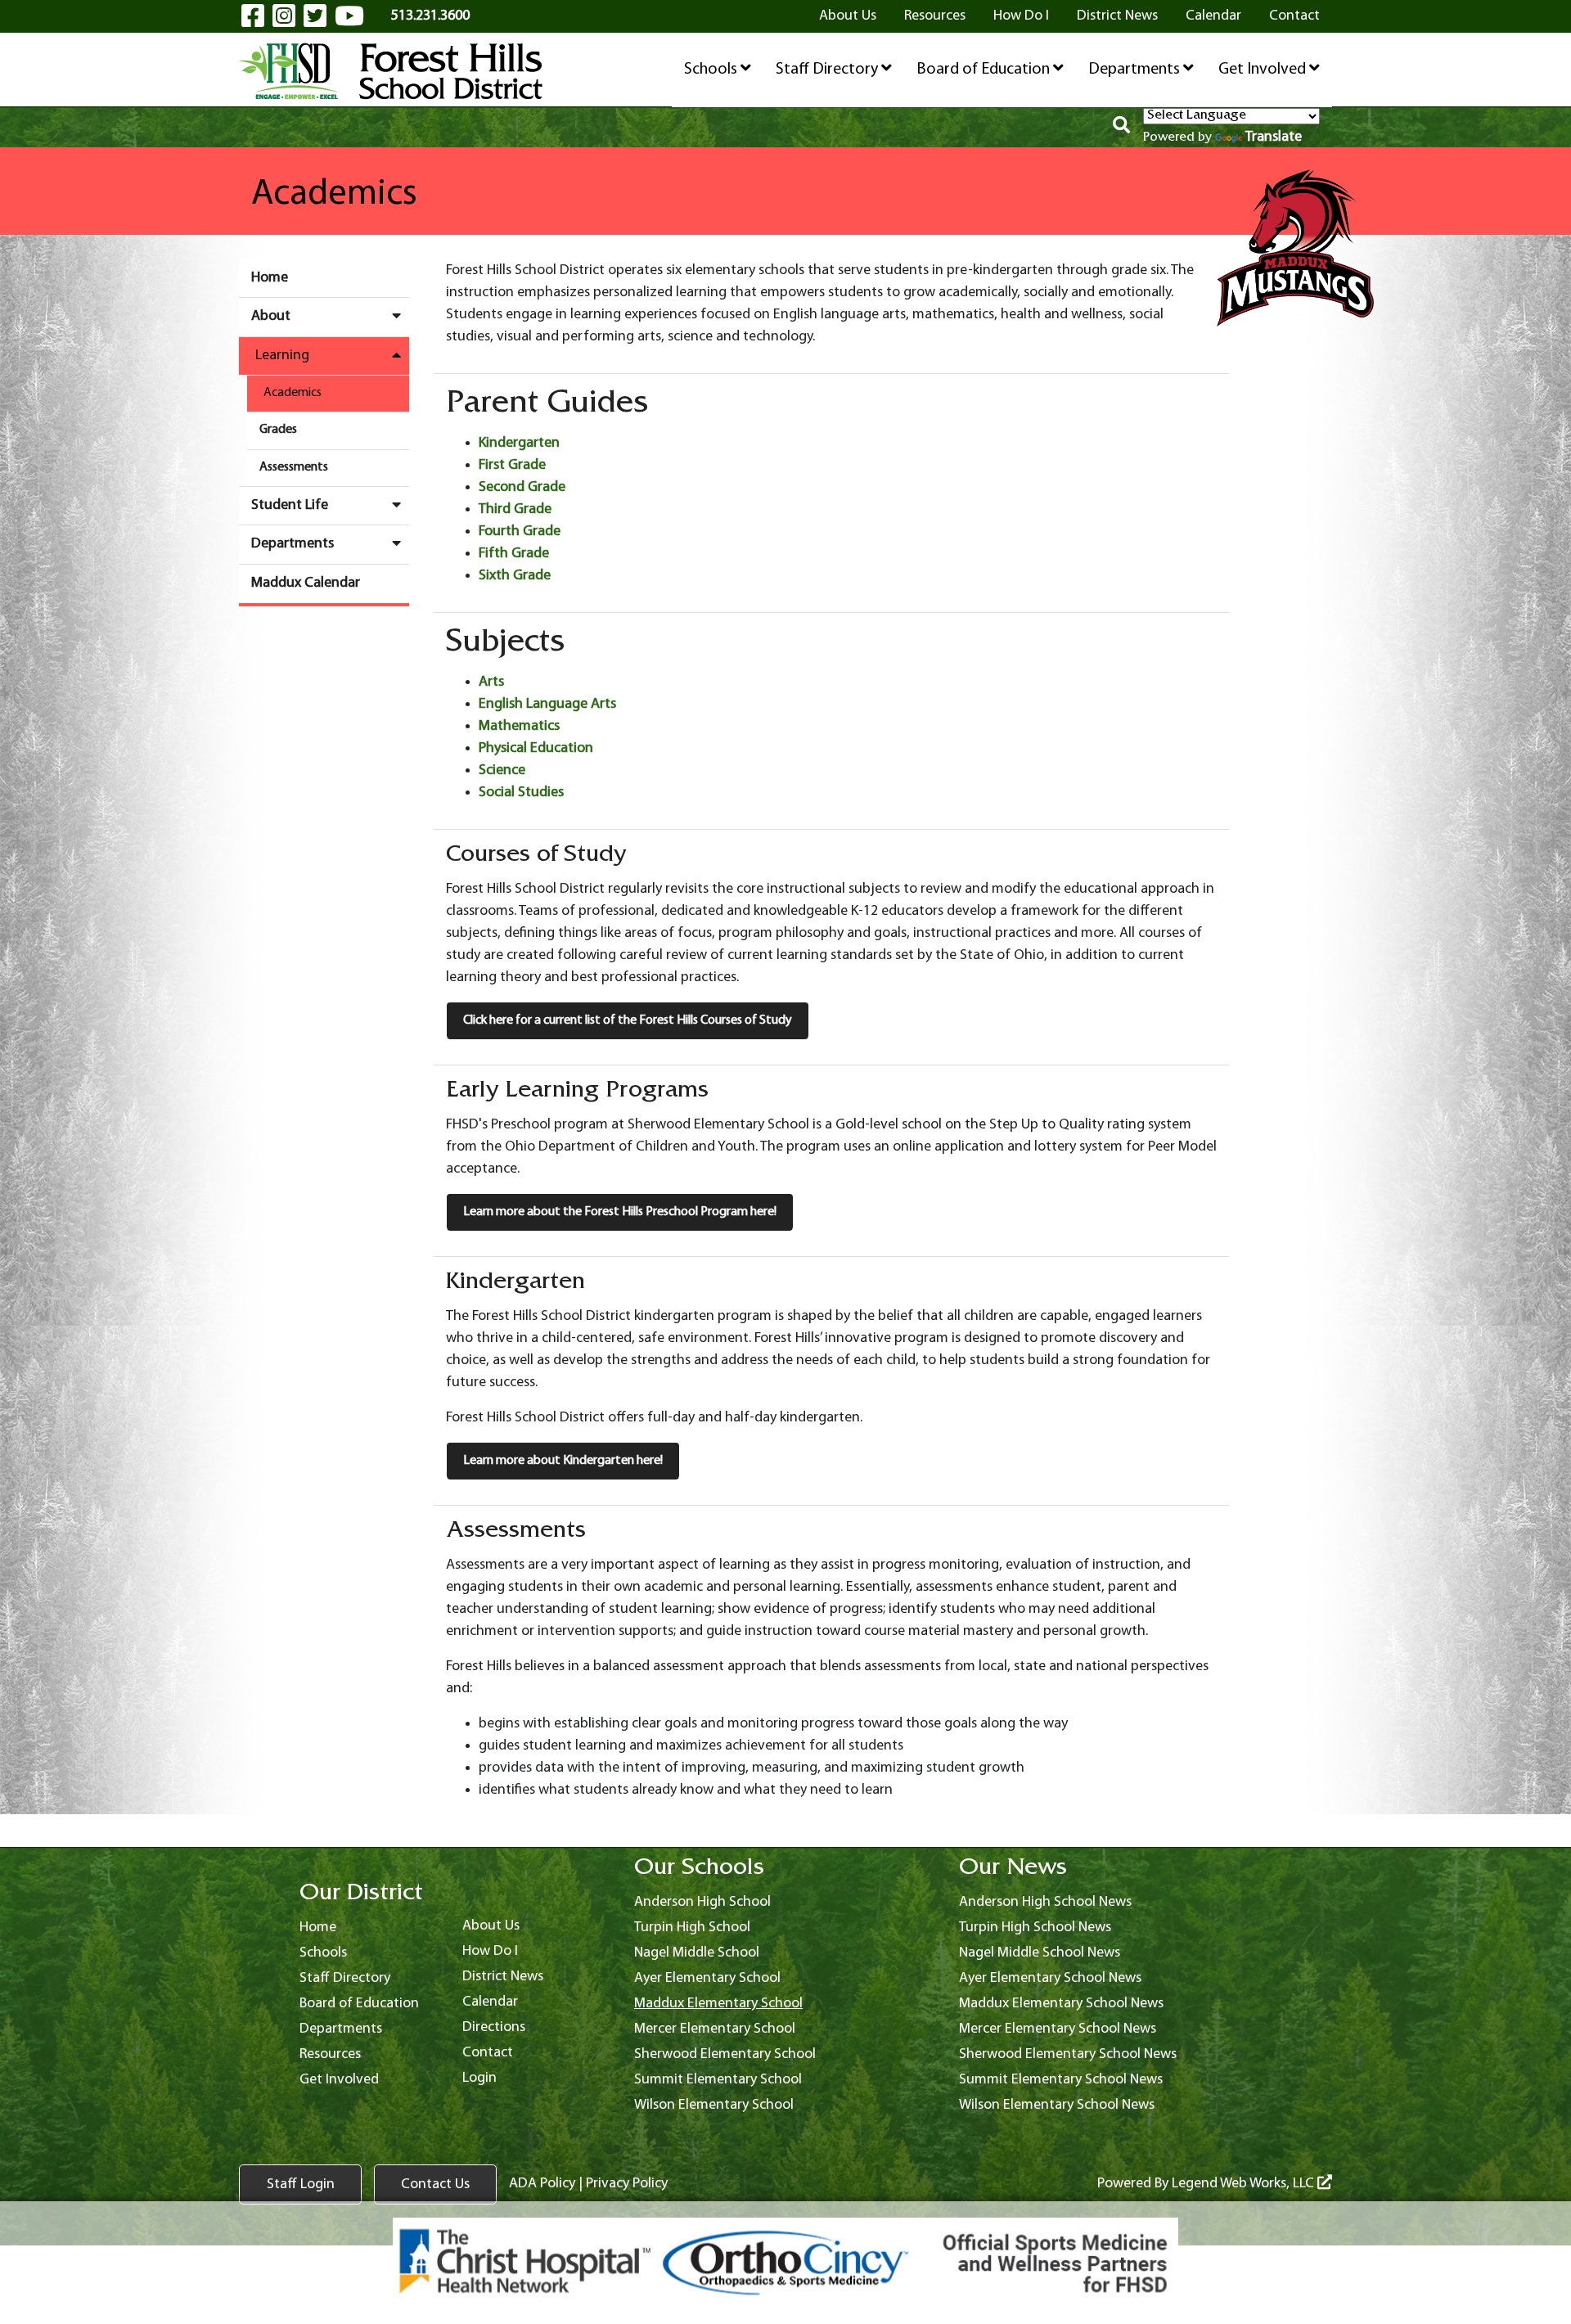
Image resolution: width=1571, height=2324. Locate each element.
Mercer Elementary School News (1058, 2029)
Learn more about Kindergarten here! (563, 1461)
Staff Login (301, 2184)
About (271, 316)
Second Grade (522, 487)
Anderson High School (702, 1902)
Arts (491, 682)
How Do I (1021, 16)
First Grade (512, 465)
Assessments (294, 467)
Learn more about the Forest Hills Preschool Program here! (620, 1212)
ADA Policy (542, 2184)
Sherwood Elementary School (725, 2054)
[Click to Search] (1121, 128)
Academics (293, 393)
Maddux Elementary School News (1061, 2004)
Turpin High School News (1035, 1928)
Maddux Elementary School (718, 2004)
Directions (494, 2027)
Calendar (1213, 16)
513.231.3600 (430, 16)
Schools (712, 70)
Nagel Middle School (697, 1953)
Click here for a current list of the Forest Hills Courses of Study (628, 1020)
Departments (1136, 70)
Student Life (290, 505)
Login (479, 2078)
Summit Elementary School (718, 2080)
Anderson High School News (1045, 1902)
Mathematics (519, 726)
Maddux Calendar (306, 583)
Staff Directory (828, 70)
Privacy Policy (627, 2184)
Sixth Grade (515, 576)
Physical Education (536, 748)
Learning (282, 356)
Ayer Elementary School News (1050, 1978)
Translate (1274, 137)
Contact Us (435, 2184)
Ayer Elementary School (707, 1978)
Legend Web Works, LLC (1245, 2184)
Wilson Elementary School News (1057, 2105)
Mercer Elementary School (715, 2029)
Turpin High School (692, 1928)
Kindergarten (519, 443)
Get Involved (1264, 70)
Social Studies (521, 793)
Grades (278, 430)
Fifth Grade (514, 554)
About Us (848, 16)
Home (270, 278)
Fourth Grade (520, 531)
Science (502, 770)
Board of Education (985, 70)
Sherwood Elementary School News (1068, 2054)
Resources (935, 16)
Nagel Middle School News (1040, 1953)
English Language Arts (547, 704)
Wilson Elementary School (714, 2105)
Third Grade (515, 509)
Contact (1294, 16)
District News (1117, 16)
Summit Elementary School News (1061, 2080)
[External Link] (785, 2263)
